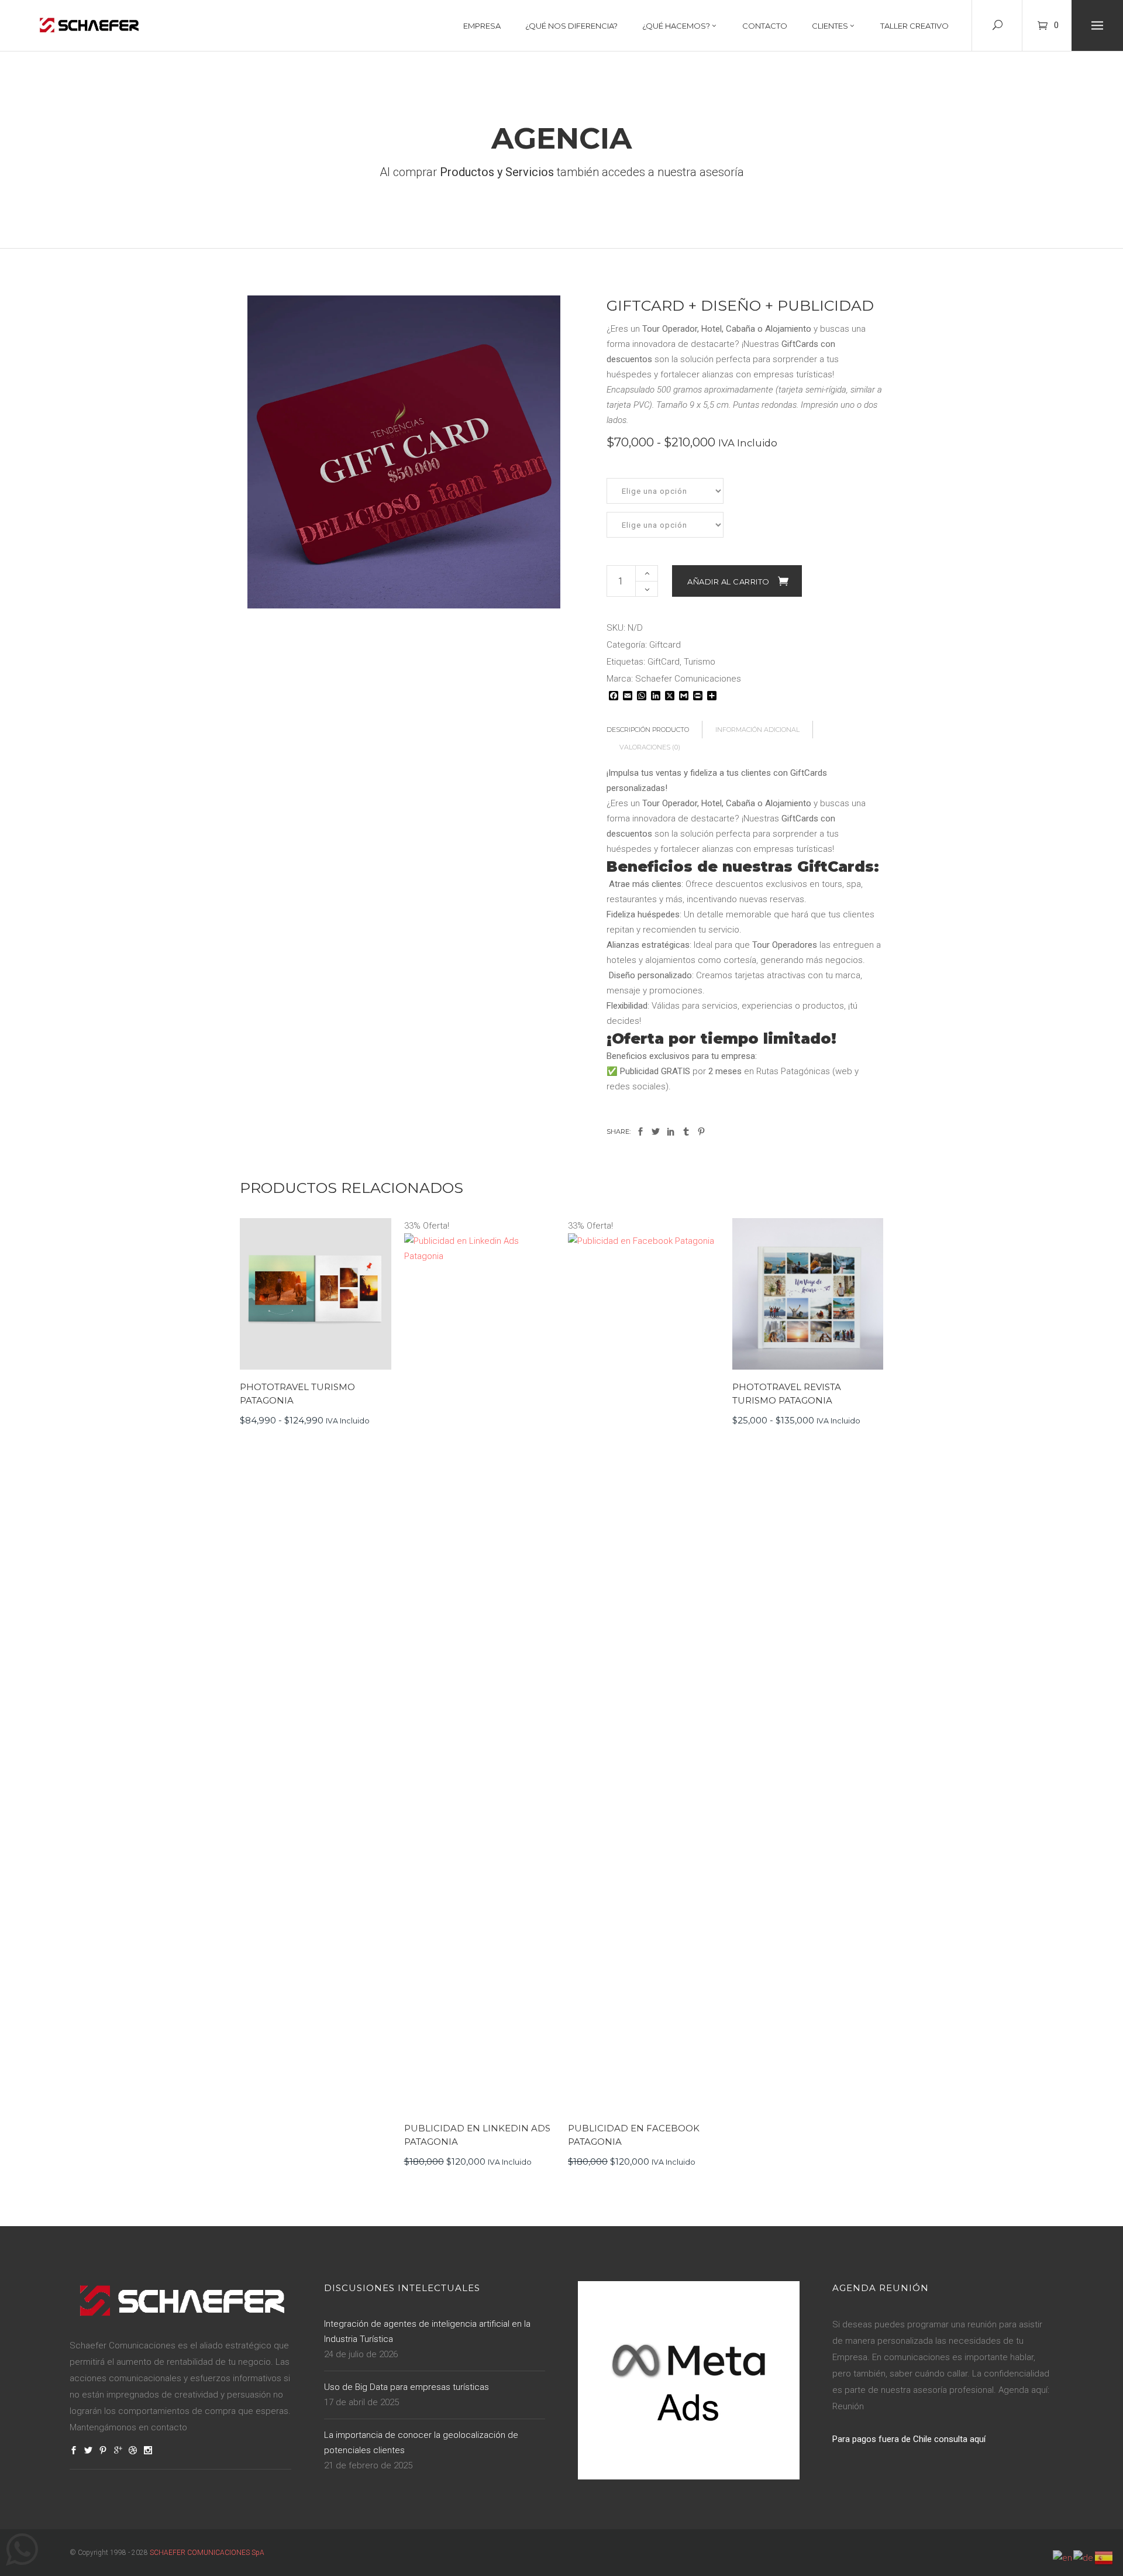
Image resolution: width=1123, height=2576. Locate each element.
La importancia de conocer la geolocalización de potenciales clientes (421, 2443)
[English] (1063, 2557)
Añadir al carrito (728, 582)
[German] (1084, 2557)
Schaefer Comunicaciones (688, 679)
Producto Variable (310, 1294)
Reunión (848, 2406)
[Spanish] (1104, 2557)
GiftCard (664, 662)
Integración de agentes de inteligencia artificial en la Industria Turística (427, 2331)
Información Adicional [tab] (757, 730)
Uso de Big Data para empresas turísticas (407, 2387)
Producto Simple (473, 1664)
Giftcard (665, 645)
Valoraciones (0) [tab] (650, 747)
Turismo (700, 662)
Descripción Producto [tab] (648, 730)
